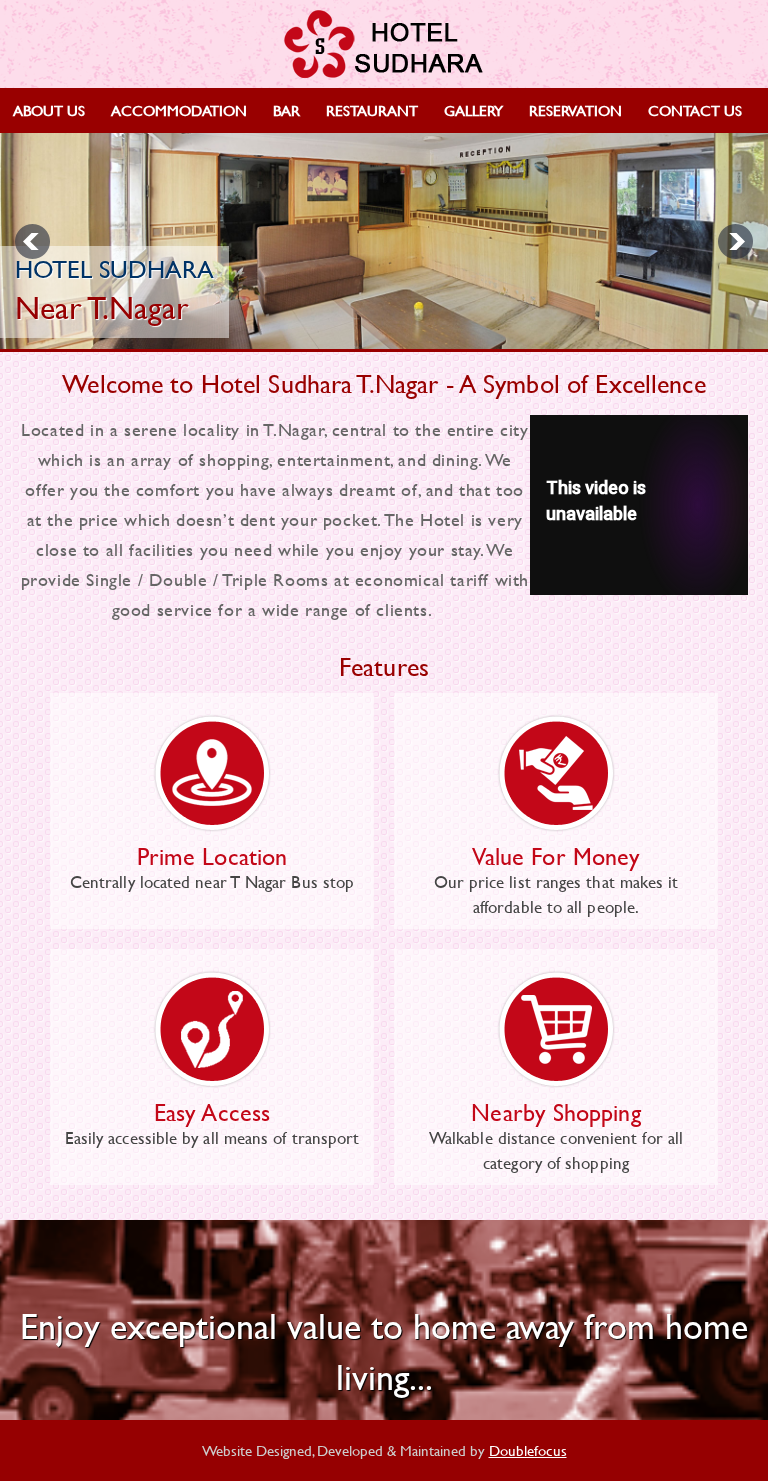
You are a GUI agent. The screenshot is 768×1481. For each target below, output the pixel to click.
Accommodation (179, 110)
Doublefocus (528, 1450)
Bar (286, 110)
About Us (49, 110)
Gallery (473, 110)
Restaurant (372, 110)
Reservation (575, 110)
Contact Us (695, 110)
